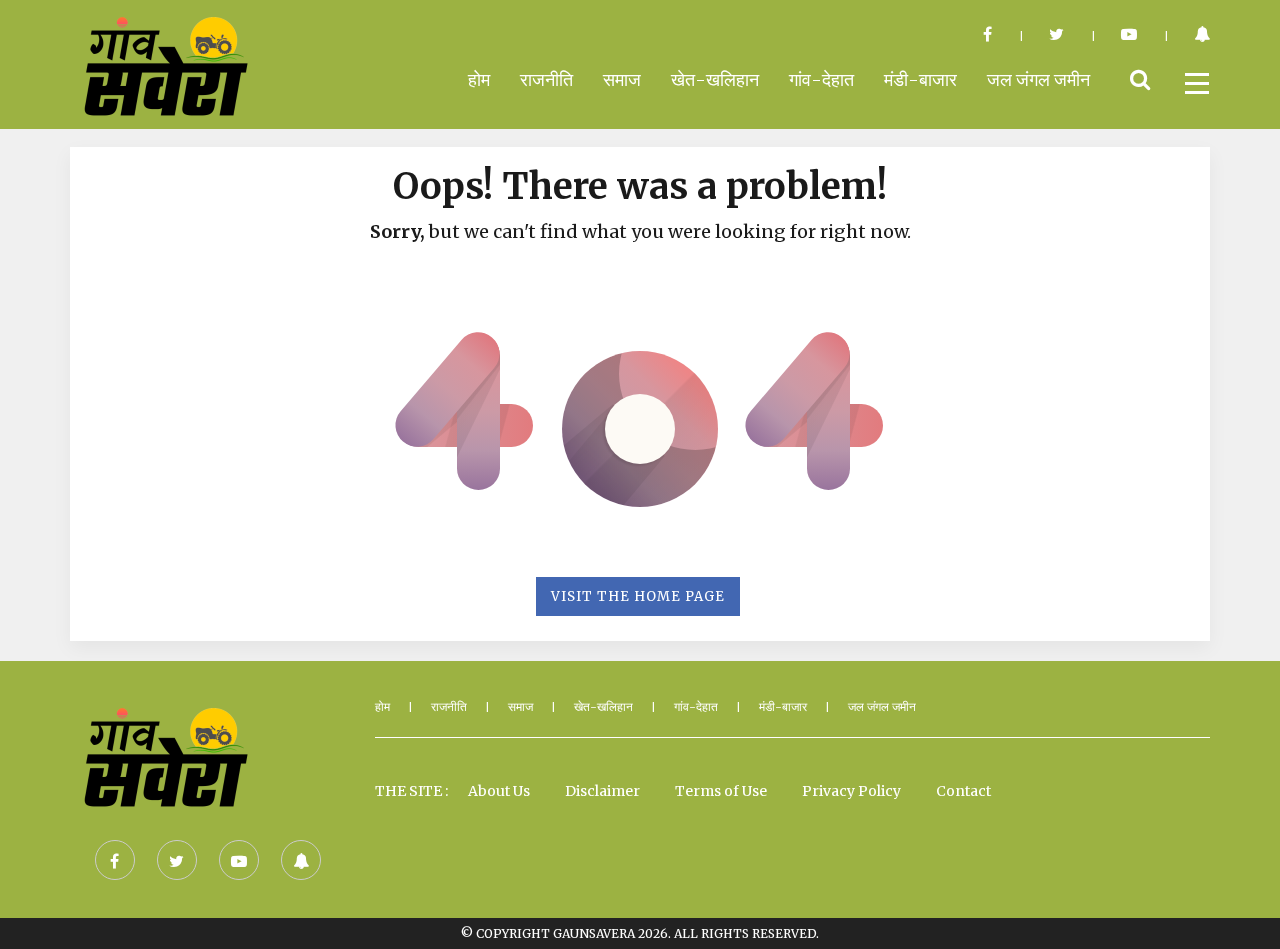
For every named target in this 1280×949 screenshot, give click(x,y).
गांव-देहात (821, 79)
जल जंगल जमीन (1038, 79)
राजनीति (546, 79)
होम (479, 79)
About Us (499, 791)
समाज (622, 79)
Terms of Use (721, 791)
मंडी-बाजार (920, 79)
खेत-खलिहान (715, 79)
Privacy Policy (851, 791)
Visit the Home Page (638, 596)
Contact (963, 791)
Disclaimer (602, 791)
